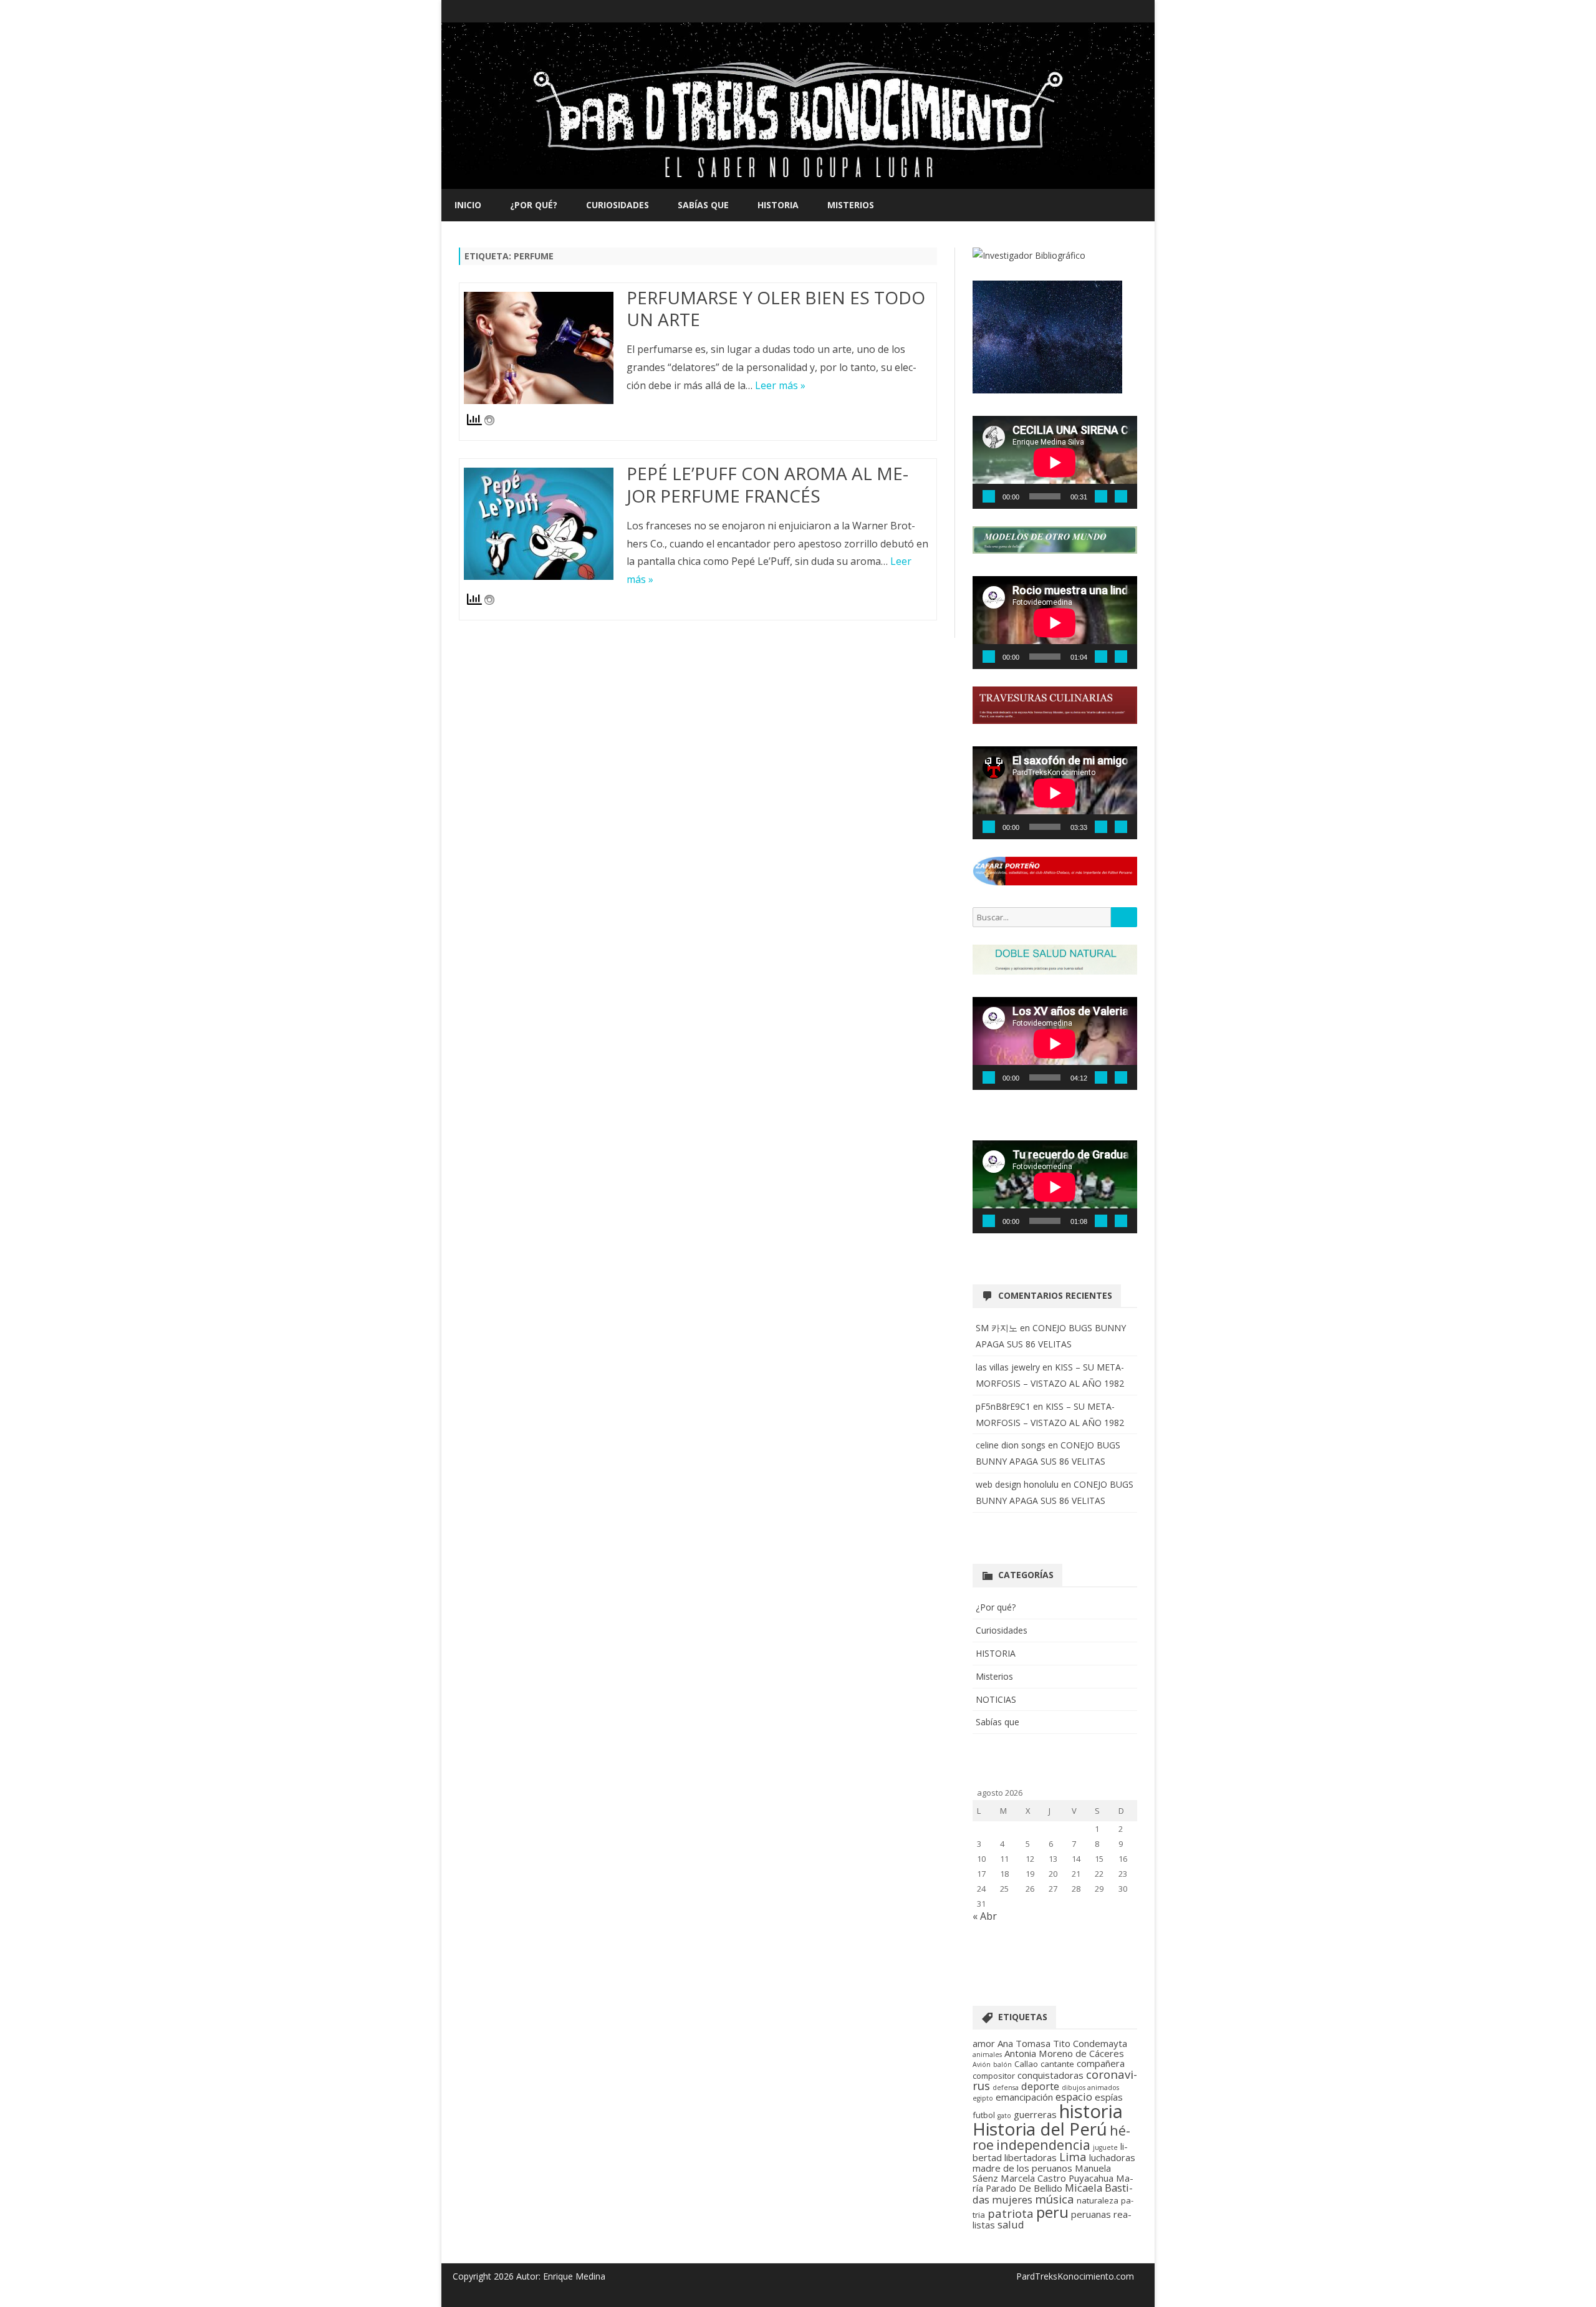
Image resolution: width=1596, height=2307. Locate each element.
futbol (984, 2115)
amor (984, 2043)
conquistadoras (1050, 2075)
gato (1004, 2116)
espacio (1074, 2097)
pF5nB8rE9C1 (1003, 1406)
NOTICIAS (996, 1699)
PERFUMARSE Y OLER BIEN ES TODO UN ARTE (776, 309)
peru (1052, 2212)
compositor (994, 2076)
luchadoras (1112, 2157)
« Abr (985, 1916)
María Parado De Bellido (1053, 2183)
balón (1002, 2064)
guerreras (1035, 2114)
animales (987, 2054)
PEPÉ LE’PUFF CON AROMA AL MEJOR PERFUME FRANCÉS (767, 484)
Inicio (468, 205)
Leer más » (780, 385)
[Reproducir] (989, 496)
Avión (982, 2064)
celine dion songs (1011, 1445)
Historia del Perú (1040, 2129)
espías (1109, 2097)
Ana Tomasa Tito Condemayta (1062, 2043)
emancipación (1024, 2097)
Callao (1026, 2064)
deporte (1040, 2086)
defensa (1006, 2088)
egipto (983, 2098)
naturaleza (1098, 2200)
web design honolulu (1017, 1484)
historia (1091, 2111)
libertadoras (1031, 2157)
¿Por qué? (534, 205)
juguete (1105, 2147)
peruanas (1091, 2214)
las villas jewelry (1008, 1367)
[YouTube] (1127, 11)
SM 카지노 (997, 1328)
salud (1011, 2224)
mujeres (1012, 2199)
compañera (1101, 2063)
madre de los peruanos (1022, 2168)
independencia (1043, 2145)
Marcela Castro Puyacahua (1057, 2178)
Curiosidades (618, 205)
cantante (1057, 2064)
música (1055, 2199)
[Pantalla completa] (1121, 496)
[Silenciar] (1101, 496)
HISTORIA (778, 205)
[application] (1055, 462)
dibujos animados (1090, 2088)
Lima (1073, 2156)
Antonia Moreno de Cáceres (1064, 2053)
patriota (1011, 2213)
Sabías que (703, 205)
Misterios (851, 205)
